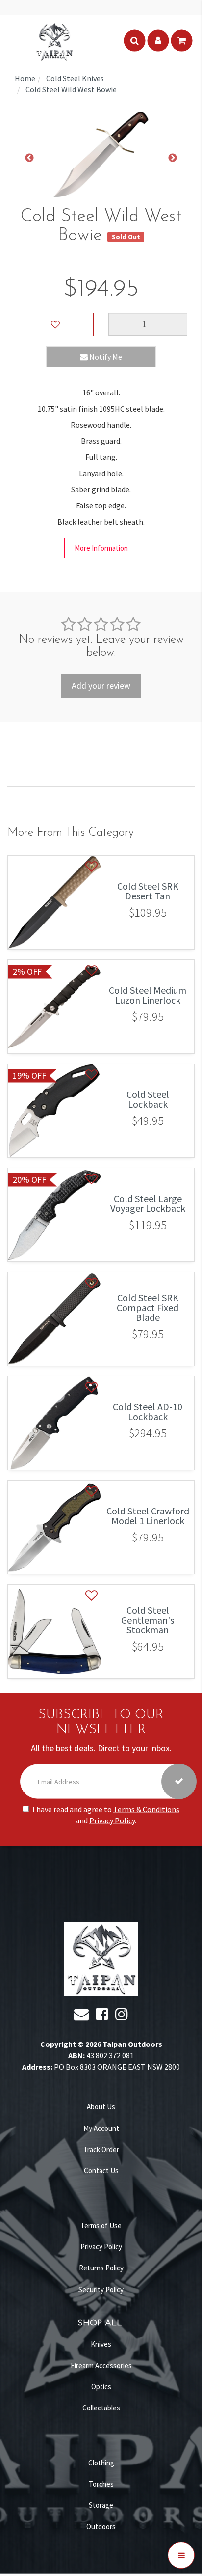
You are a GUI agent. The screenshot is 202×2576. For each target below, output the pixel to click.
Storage (101, 2505)
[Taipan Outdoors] (54, 41)
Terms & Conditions (146, 1809)
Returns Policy (101, 2268)
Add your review (101, 686)
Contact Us (101, 2170)
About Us (101, 2107)
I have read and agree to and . (106, 1815)
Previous (29, 158)
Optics (101, 2387)
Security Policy (101, 2289)
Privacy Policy (112, 1820)
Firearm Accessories (101, 2366)
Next (173, 158)
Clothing (101, 2463)
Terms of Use (101, 2226)
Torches (101, 2484)
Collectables (101, 2408)
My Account (101, 2128)
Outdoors (101, 2527)
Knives (101, 2344)
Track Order (101, 2149)
